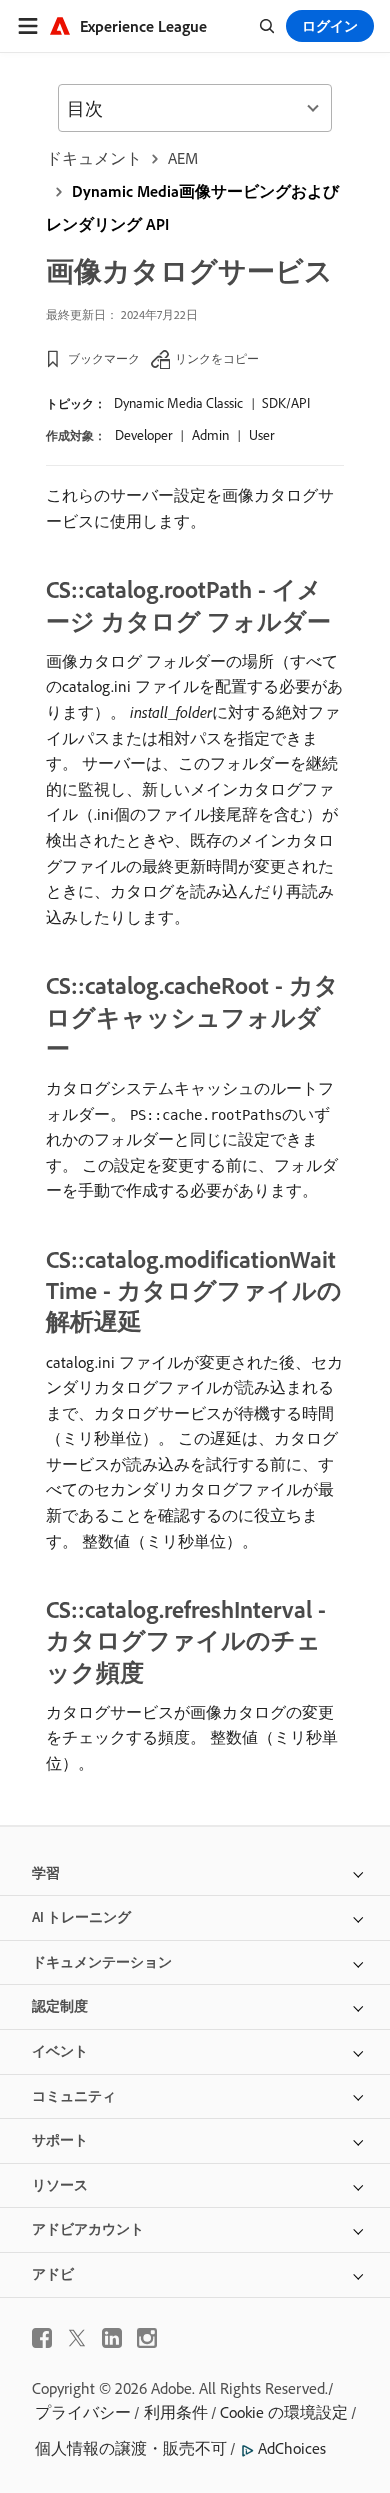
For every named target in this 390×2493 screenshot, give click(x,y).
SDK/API (286, 403)
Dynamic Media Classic (178, 403)
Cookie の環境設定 (284, 2412)
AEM (183, 158)
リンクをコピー (217, 358)
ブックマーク (104, 358)
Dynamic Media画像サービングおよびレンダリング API (192, 207)
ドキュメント (94, 158)
